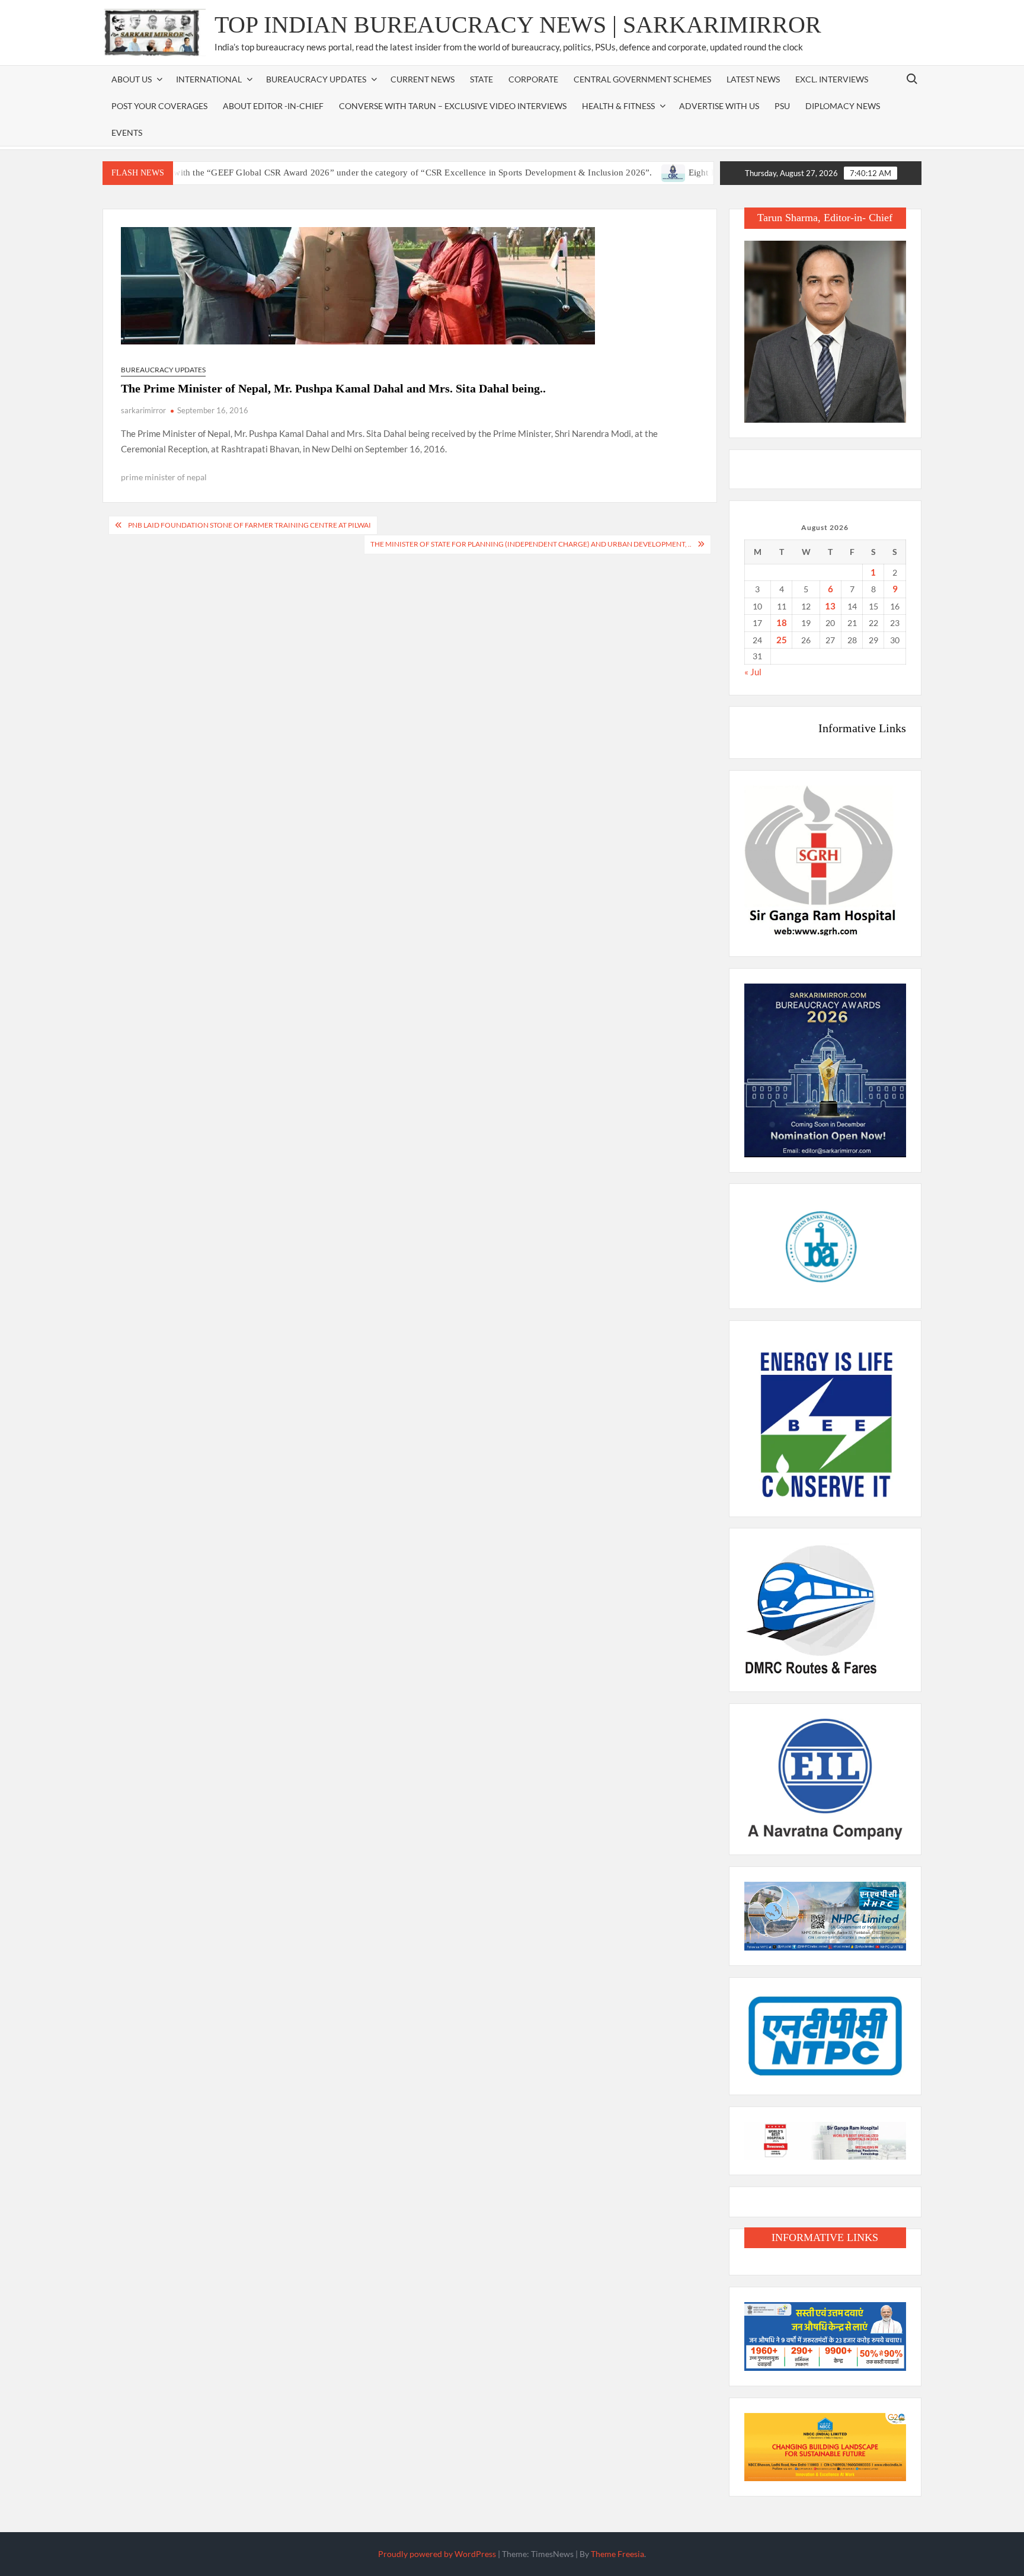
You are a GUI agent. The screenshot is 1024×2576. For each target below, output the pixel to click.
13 (830, 606)
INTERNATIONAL (209, 79)
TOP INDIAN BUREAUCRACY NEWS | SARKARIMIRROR (518, 25)
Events (127, 133)
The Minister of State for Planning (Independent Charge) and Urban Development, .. (531, 544)
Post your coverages (159, 106)
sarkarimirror (143, 410)
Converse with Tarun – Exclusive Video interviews (453, 106)
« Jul (753, 672)
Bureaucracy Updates (316, 79)
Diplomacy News (843, 106)
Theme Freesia (617, 2554)
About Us (132, 79)
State (481, 79)
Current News (423, 79)
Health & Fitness (618, 106)
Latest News (753, 79)
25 (782, 640)
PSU (782, 106)
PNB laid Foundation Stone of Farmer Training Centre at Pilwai (249, 525)
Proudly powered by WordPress (437, 2554)
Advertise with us (719, 106)
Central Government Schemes (642, 79)
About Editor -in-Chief (273, 106)
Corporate (533, 79)
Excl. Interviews (832, 79)
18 (782, 623)
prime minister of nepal (164, 477)
